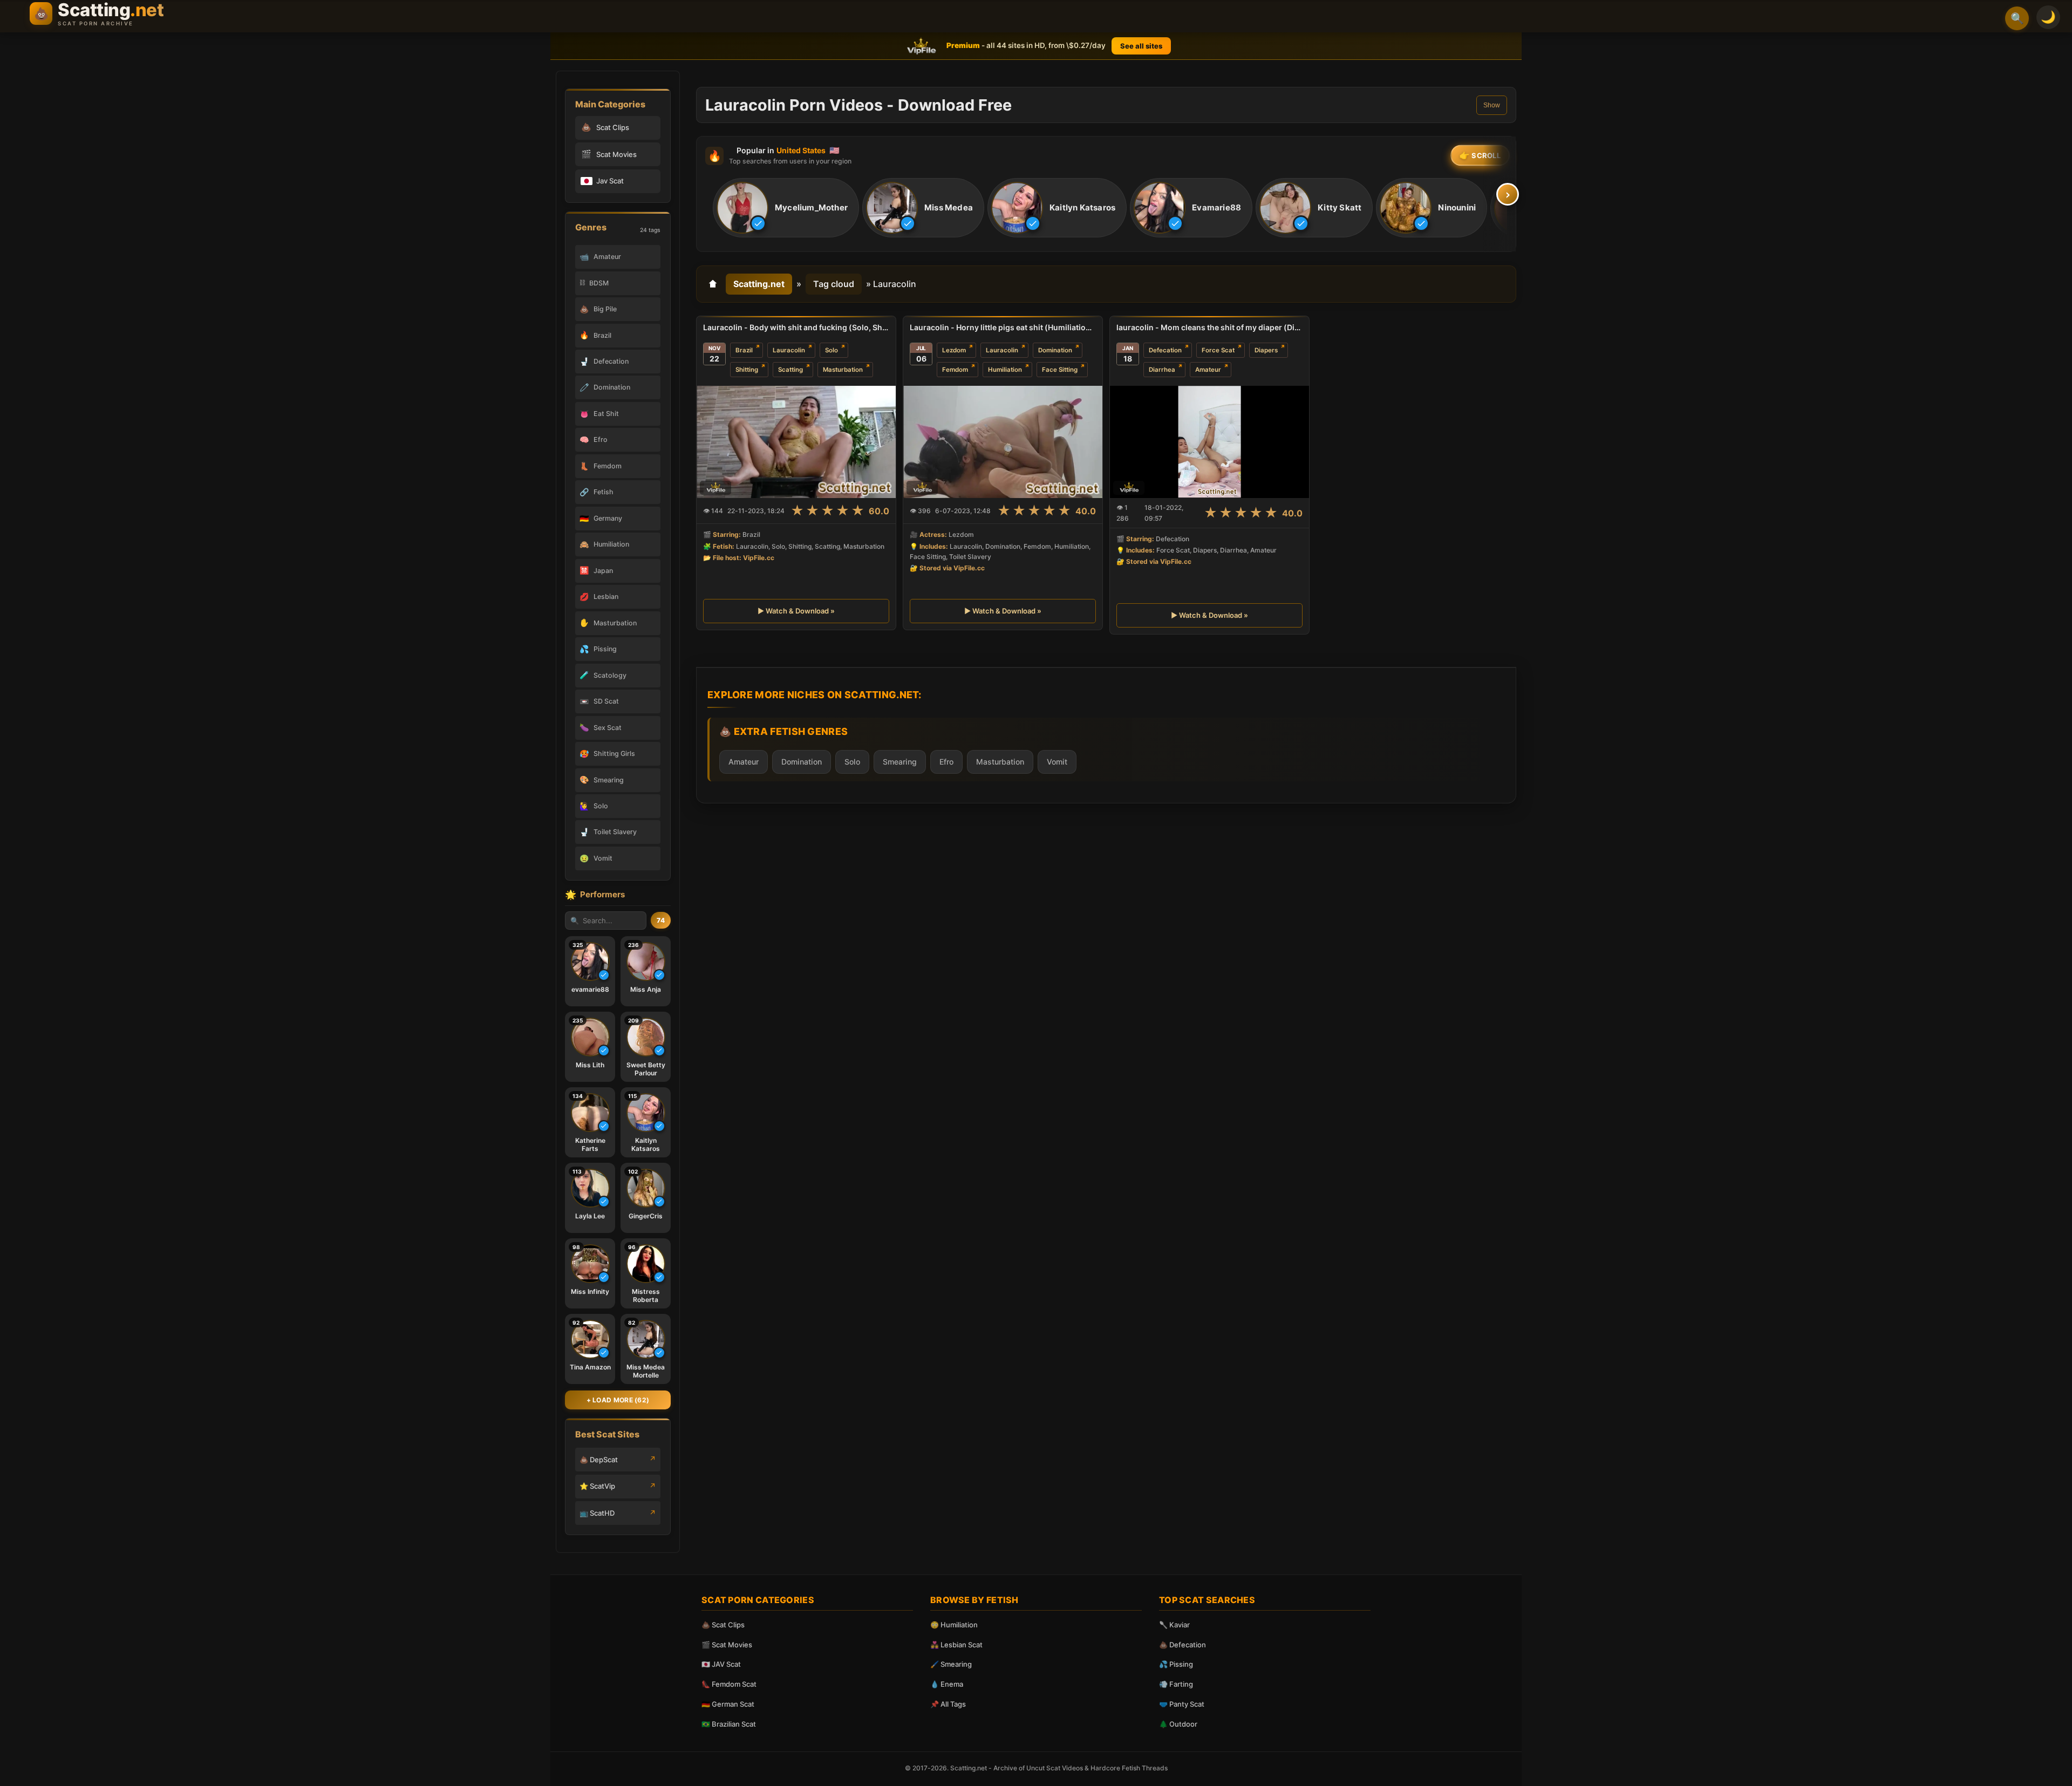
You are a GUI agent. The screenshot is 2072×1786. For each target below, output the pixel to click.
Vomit (1057, 762)
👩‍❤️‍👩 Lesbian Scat (956, 1645)
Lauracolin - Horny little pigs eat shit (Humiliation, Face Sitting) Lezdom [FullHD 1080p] (1003, 327)
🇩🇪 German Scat (728, 1704)
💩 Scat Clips (723, 1625)
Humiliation (1005, 370)
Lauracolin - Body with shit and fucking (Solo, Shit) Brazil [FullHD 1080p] (796, 327)
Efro (946, 762)
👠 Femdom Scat (729, 1684)
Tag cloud (834, 284)
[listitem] (786, 208)
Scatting (790, 370)
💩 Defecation (1182, 1645)
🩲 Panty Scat (1182, 1704)
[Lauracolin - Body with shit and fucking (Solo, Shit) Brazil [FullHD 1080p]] (796, 442)
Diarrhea (1162, 370)
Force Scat (1218, 350)
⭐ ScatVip (597, 1486)
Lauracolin (789, 350)
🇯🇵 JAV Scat (721, 1664)
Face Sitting (1060, 370)
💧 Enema (947, 1684)
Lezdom (954, 350)
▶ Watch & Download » (796, 611)
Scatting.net (759, 284)
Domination (1055, 350)
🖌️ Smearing (951, 1664)
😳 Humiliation (954, 1625)
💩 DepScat (599, 1460)
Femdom (955, 370)
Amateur (1208, 370)
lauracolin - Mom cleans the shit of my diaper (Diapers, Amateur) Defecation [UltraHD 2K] (1209, 327)
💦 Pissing (1176, 1664)
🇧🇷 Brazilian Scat (729, 1724)
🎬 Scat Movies (727, 1645)
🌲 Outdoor (1178, 1724)
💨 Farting (1176, 1684)
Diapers (1266, 350)
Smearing (900, 762)
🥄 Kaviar (1174, 1625)
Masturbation (843, 370)
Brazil (744, 350)
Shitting (747, 370)
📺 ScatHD (597, 1513)
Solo (831, 350)
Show (1492, 105)
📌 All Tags (948, 1704)
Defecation (1165, 350)
